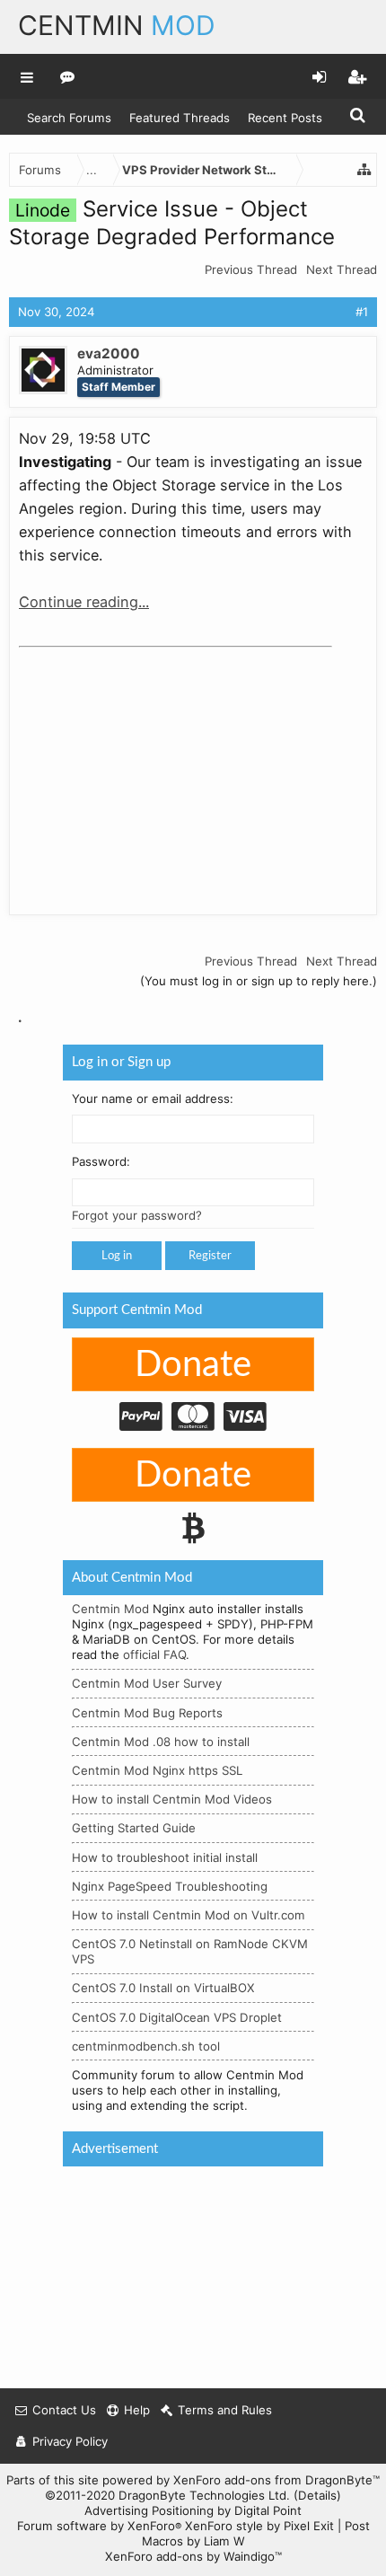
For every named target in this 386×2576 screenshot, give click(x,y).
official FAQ (154, 1654)
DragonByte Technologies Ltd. (204, 2495)
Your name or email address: (153, 1098)
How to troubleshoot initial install (165, 1857)
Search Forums (69, 118)
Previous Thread (251, 269)
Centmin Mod (110, 1609)
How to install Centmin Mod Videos (172, 1799)
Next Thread (342, 269)
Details (317, 2495)
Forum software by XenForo (99, 2526)
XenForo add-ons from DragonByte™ (276, 2480)
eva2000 (109, 353)
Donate (193, 1365)
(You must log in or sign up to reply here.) (259, 981)
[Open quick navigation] (364, 170)
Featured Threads (180, 118)
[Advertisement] (154, 767)
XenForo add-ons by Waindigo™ (193, 2556)
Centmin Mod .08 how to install (161, 1742)
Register (210, 1256)
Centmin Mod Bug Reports (147, 1712)
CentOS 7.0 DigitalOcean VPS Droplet (177, 2016)
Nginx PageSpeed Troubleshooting (170, 1886)
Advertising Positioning (149, 2510)
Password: (101, 1161)
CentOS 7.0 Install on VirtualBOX (163, 1988)
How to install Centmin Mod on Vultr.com (189, 1915)
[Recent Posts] (68, 76)
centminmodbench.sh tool (146, 2046)
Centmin (117, 25)
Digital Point (268, 2510)
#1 (362, 312)
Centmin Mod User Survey (147, 1683)
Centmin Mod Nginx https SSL (157, 1770)
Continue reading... (84, 602)
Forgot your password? (137, 1215)
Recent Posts (285, 118)
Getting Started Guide (134, 1828)
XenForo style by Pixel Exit (259, 2526)
